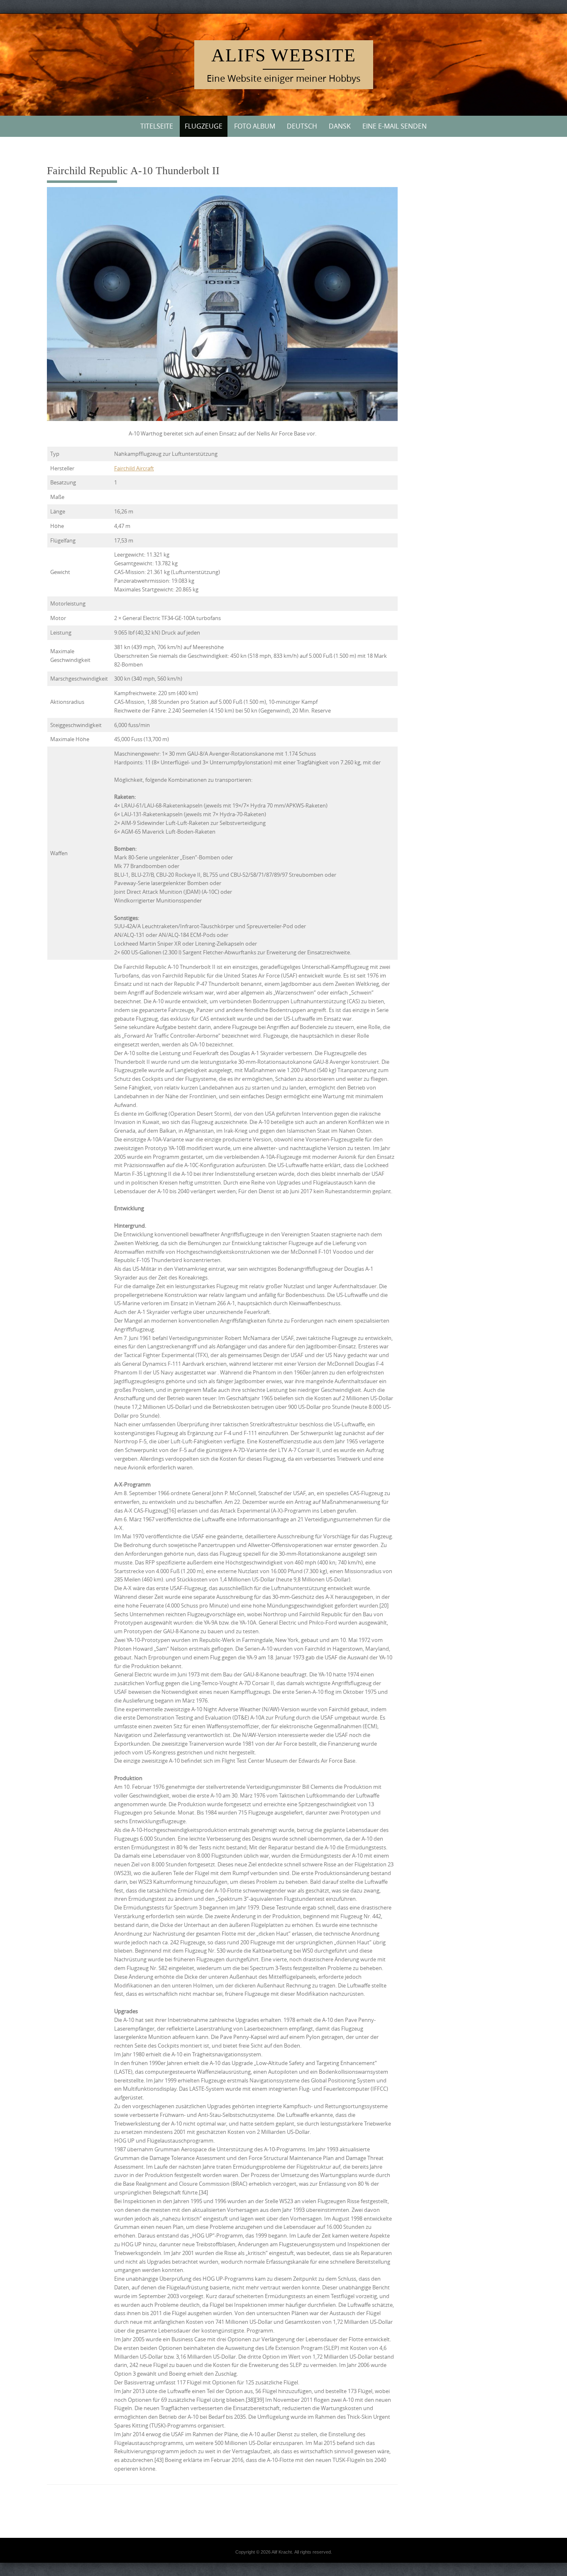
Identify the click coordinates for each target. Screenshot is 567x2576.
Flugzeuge (204, 126)
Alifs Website (284, 55)
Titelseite (157, 126)
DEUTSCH (302, 126)
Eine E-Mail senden (395, 126)
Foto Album (255, 126)
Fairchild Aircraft (134, 468)
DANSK (340, 126)
